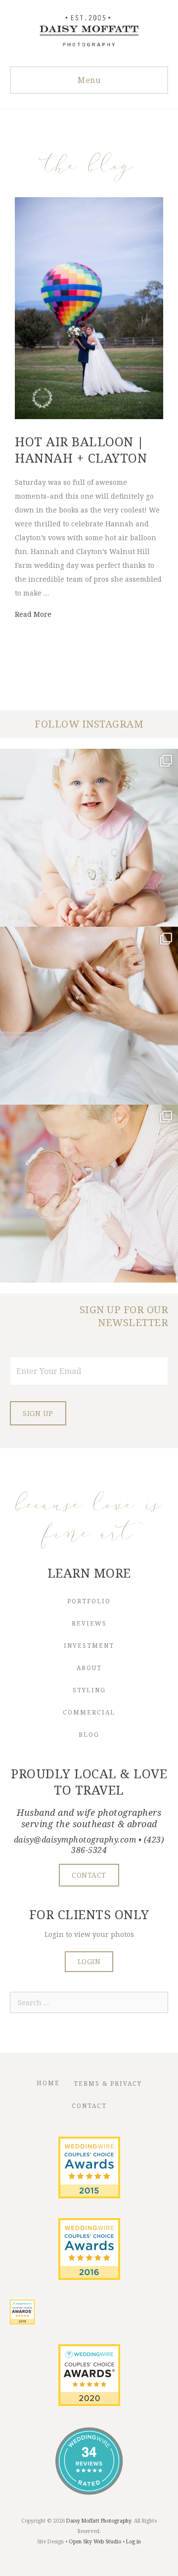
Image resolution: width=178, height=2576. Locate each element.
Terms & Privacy (108, 2083)
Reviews (89, 1623)
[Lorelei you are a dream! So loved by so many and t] (89, 1194)
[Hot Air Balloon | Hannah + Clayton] (89, 416)
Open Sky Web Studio (95, 2541)
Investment (89, 1646)
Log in (133, 2541)
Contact (89, 2106)
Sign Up (38, 1413)
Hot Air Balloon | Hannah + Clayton (81, 450)
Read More (33, 614)
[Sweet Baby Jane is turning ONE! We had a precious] (89, 838)
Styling (89, 1690)
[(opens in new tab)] (89, 2196)
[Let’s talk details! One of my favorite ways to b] (89, 1016)
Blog (89, 1735)
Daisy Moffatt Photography (99, 2521)
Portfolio (89, 1601)
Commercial (89, 1712)
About (89, 1668)
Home (48, 2083)
